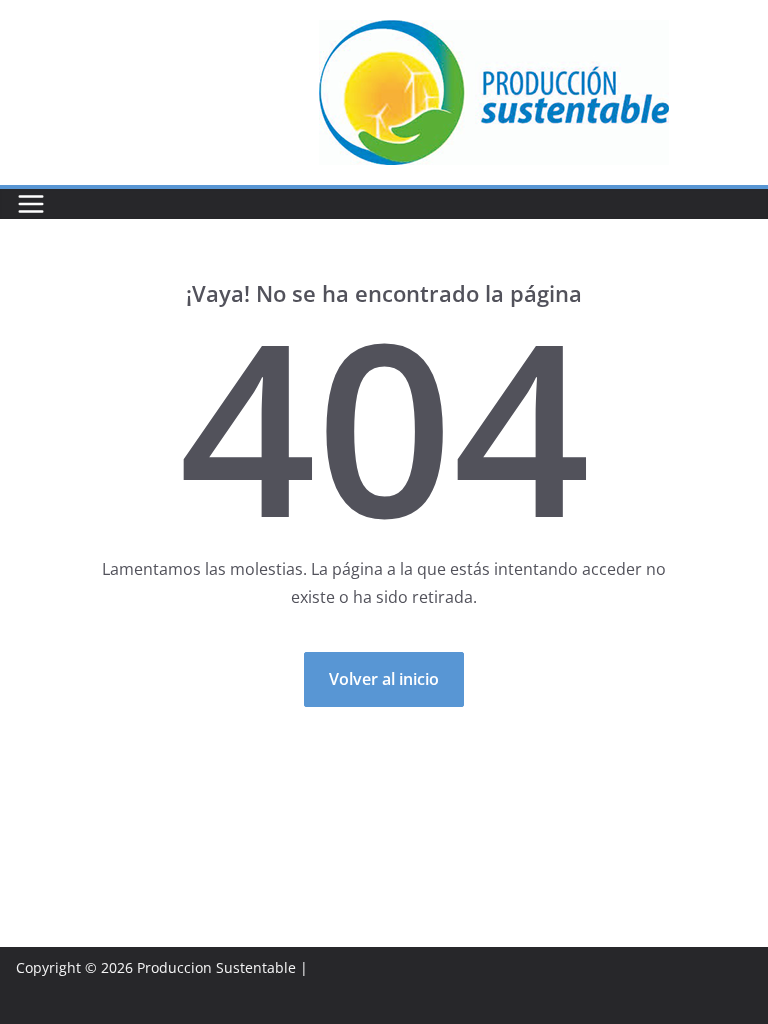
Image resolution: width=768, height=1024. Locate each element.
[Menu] (31, 204)
